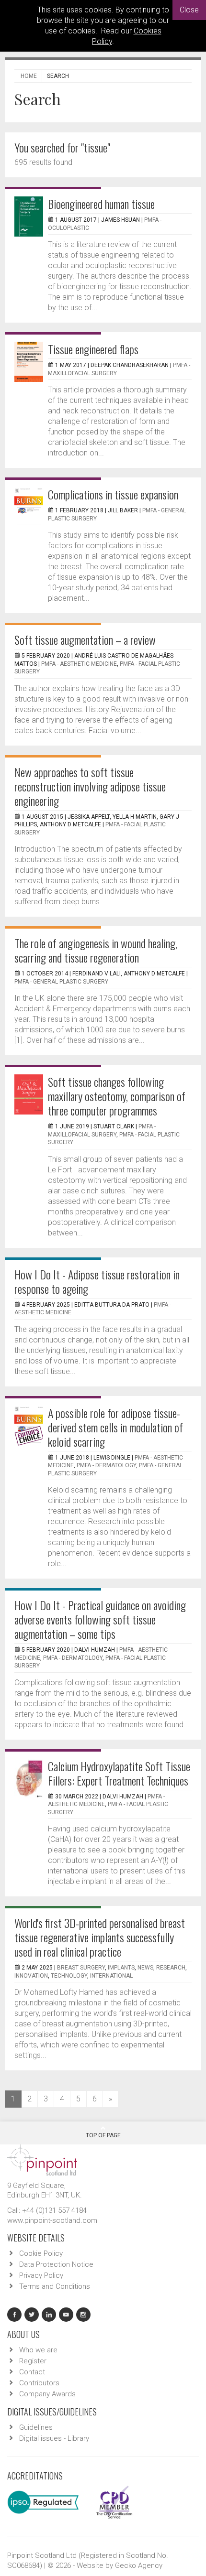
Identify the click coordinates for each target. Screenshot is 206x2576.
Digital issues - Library (54, 2438)
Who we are (38, 2350)
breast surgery (81, 1968)
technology (69, 1976)
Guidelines (36, 2427)
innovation (31, 1976)
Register (33, 2361)
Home (29, 76)
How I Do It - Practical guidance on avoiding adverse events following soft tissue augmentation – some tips (100, 1619)
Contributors (39, 2383)
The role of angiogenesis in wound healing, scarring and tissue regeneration (96, 950)
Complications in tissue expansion (113, 494)
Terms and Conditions (55, 2286)
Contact (32, 2372)
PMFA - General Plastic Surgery (61, 982)
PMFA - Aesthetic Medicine (79, 664)
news (145, 1968)
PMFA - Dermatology (106, 1465)
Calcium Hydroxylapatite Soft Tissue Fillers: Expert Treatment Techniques (119, 1773)
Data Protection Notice (56, 2264)
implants (121, 1968)
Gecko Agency (139, 2565)
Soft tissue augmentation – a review (85, 639)
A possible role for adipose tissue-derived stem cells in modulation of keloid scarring (115, 1427)
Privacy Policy (41, 2275)
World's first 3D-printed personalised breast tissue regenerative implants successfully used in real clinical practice (100, 1937)
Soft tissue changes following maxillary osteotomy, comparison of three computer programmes (117, 1096)
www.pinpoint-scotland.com (52, 2220)
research (171, 1968)
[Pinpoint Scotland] (42, 2159)
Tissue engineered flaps (93, 349)
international (111, 1976)
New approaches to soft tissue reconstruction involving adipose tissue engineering (90, 786)
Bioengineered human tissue (101, 204)
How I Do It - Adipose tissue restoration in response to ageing (97, 1281)
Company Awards (47, 2394)
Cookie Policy (41, 2253)
